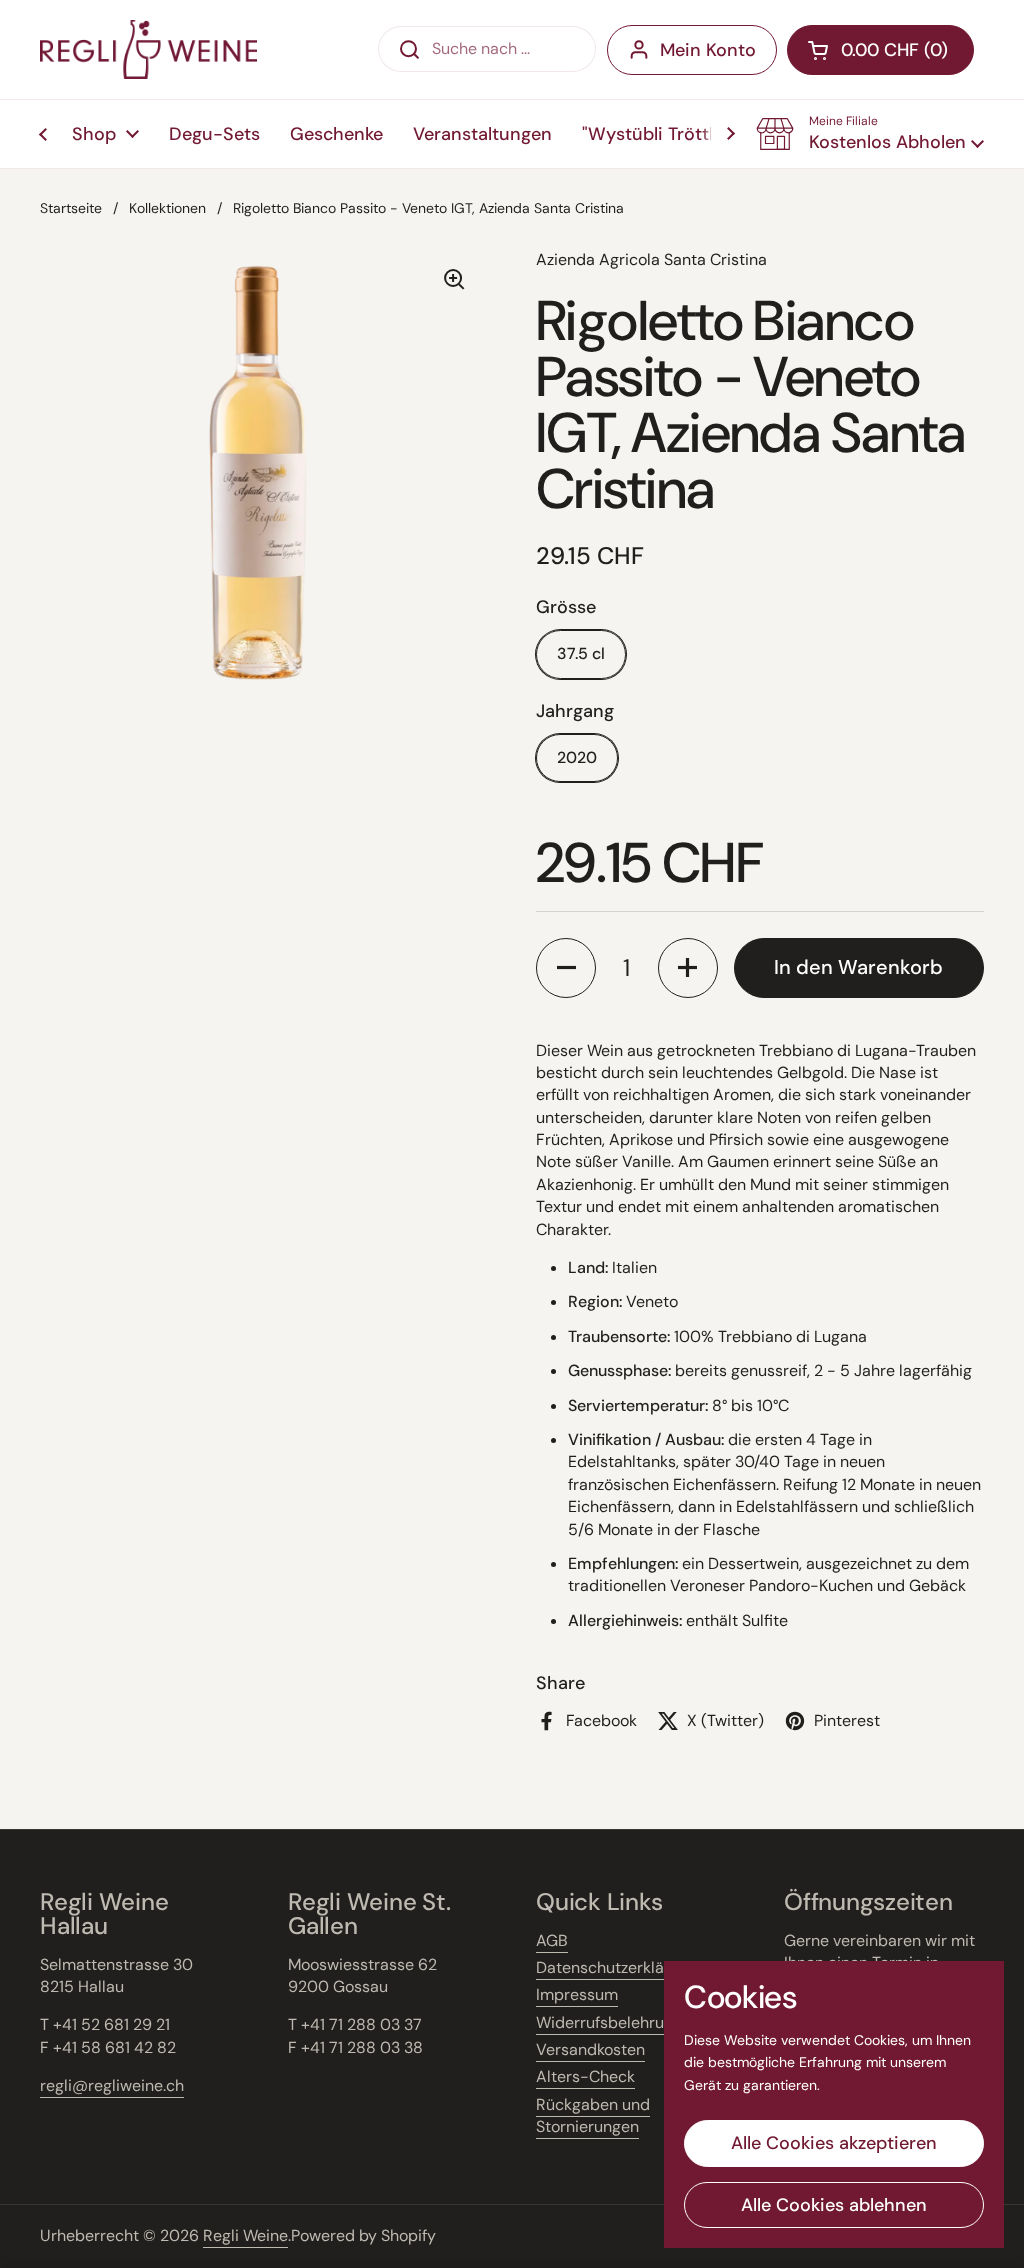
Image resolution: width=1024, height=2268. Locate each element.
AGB (552, 1940)
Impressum (577, 1994)
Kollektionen (167, 208)
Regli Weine (245, 2235)
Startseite (71, 208)
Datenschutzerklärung (616, 1967)
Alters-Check (585, 2076)
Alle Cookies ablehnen (834, 2205)
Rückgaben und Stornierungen (593, 2115)
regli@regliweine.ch (112, 2085)
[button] (870, 134)
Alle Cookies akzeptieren (834, 2143)
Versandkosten (590, 2049)
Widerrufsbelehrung (609, 2022)
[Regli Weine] (148, 49)
